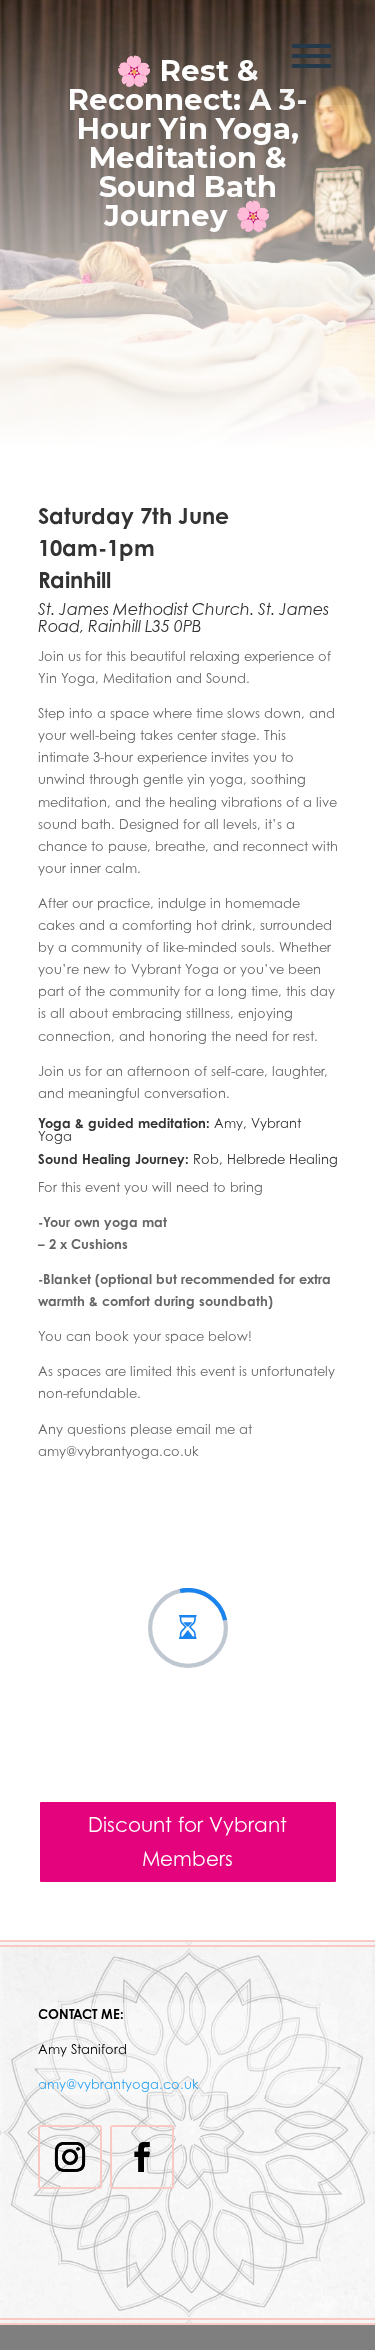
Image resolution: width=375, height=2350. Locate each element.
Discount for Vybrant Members (187, 1842)
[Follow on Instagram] (70, 2157)
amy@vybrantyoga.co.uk (118, 2084)
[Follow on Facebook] (142, 2157)
